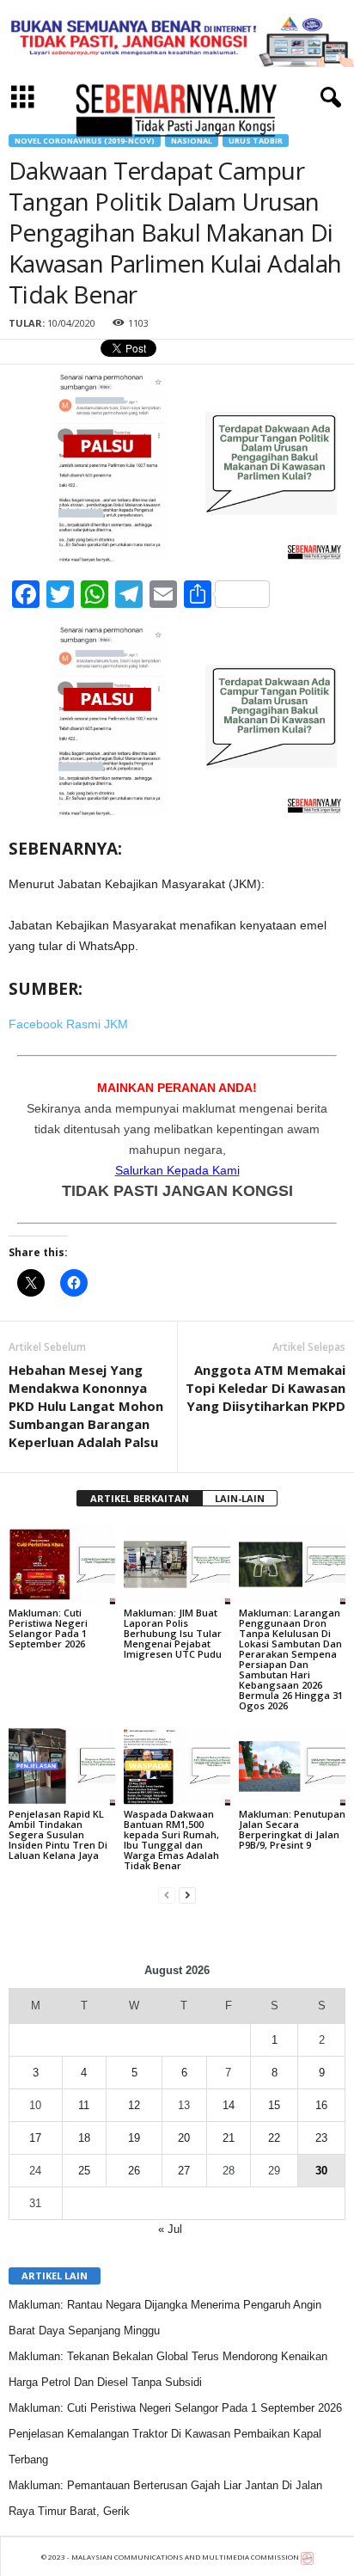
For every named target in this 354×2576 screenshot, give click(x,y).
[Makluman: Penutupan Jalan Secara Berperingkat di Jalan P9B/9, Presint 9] (292, 1766)
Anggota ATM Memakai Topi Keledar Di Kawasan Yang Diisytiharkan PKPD (265, 1388)
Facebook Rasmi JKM (68, 1024)
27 (184, 2171)
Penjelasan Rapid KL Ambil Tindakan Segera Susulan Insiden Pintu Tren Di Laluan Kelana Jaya (58, 1834)
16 (321, 2105)
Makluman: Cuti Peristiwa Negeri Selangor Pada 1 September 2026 (48, 1628)
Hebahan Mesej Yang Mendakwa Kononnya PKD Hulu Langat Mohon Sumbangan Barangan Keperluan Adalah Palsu (86, 1406)
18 (84, 2138)
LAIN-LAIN (240, 1498)
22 (274, 2138)
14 (229, 2105)
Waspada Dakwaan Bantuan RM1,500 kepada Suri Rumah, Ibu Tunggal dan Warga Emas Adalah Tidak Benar (171, 1840)
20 (184, 2138)
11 (84, 2105)
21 (229, 2138)
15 (274, 2105)
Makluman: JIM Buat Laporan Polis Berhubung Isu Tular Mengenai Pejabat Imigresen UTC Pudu (173, 1633)
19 (134, 2138)
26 (134, 2171)
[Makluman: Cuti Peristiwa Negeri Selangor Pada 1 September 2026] (62, 1564)
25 (84, 2171)
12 (134, 2105)
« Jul (170, 2229)
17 (35, 2138)
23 (321, 2138)
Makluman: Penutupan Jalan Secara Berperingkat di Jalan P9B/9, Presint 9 (292, 1829)
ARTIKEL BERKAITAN (140, 1498)
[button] (327, 98)
